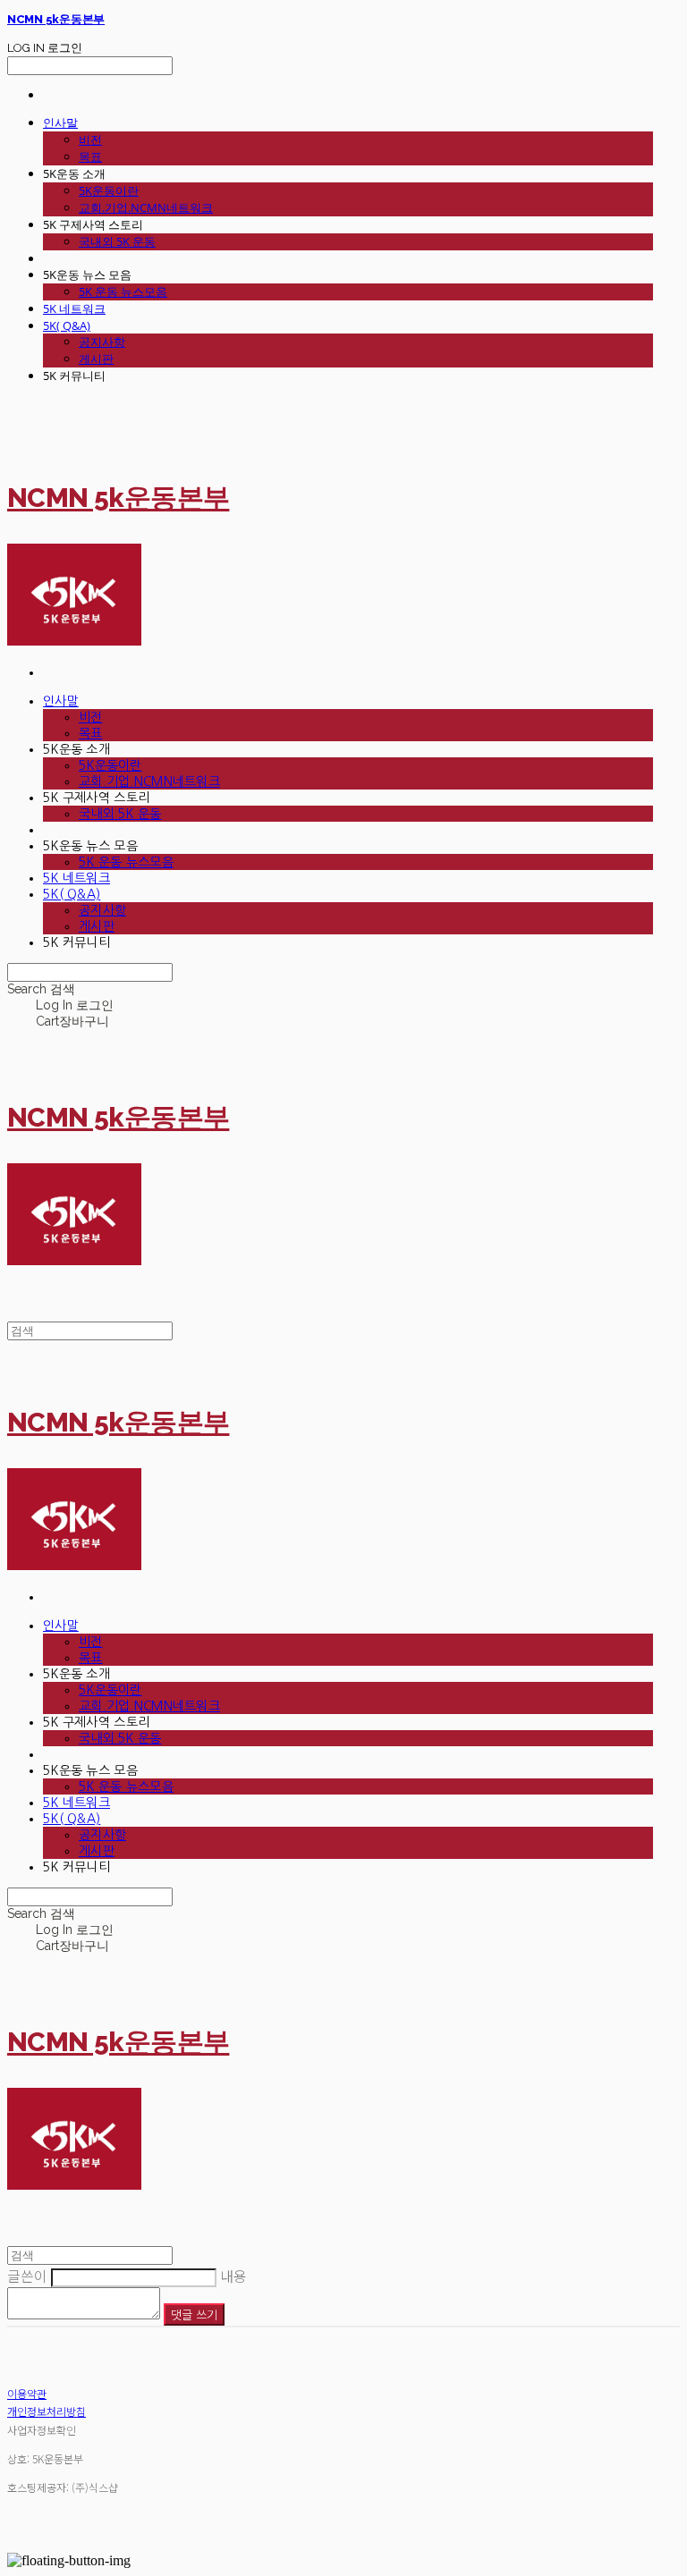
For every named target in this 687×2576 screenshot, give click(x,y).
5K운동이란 (109, 190)
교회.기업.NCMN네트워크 (146, 207)
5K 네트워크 (74, 308)
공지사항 (102, 342)
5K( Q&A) (67, 325)
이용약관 (27, 2393)
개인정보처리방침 (47, 2411)
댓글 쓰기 (194, 2314)
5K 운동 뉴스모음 (123, 291)
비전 (90, 139)
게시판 (96, 359)
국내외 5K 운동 (117, 241)
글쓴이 (27, 2276)
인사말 (60, 122)
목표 (90, 156)
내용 (233, 2276)
